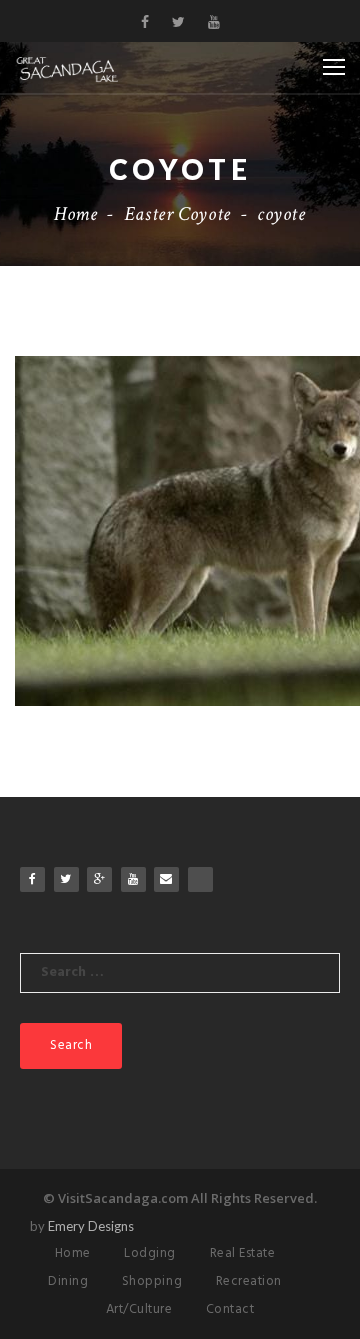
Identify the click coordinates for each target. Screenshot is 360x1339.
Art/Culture (139, 1309)
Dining (68, 1281)
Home (76, 214)
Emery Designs (91, 1226)
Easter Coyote (177, 214)
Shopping (152, 1281)
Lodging (150, 1253)
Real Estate (243, 1253)
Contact (230, 1309)
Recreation (249, 1281)
